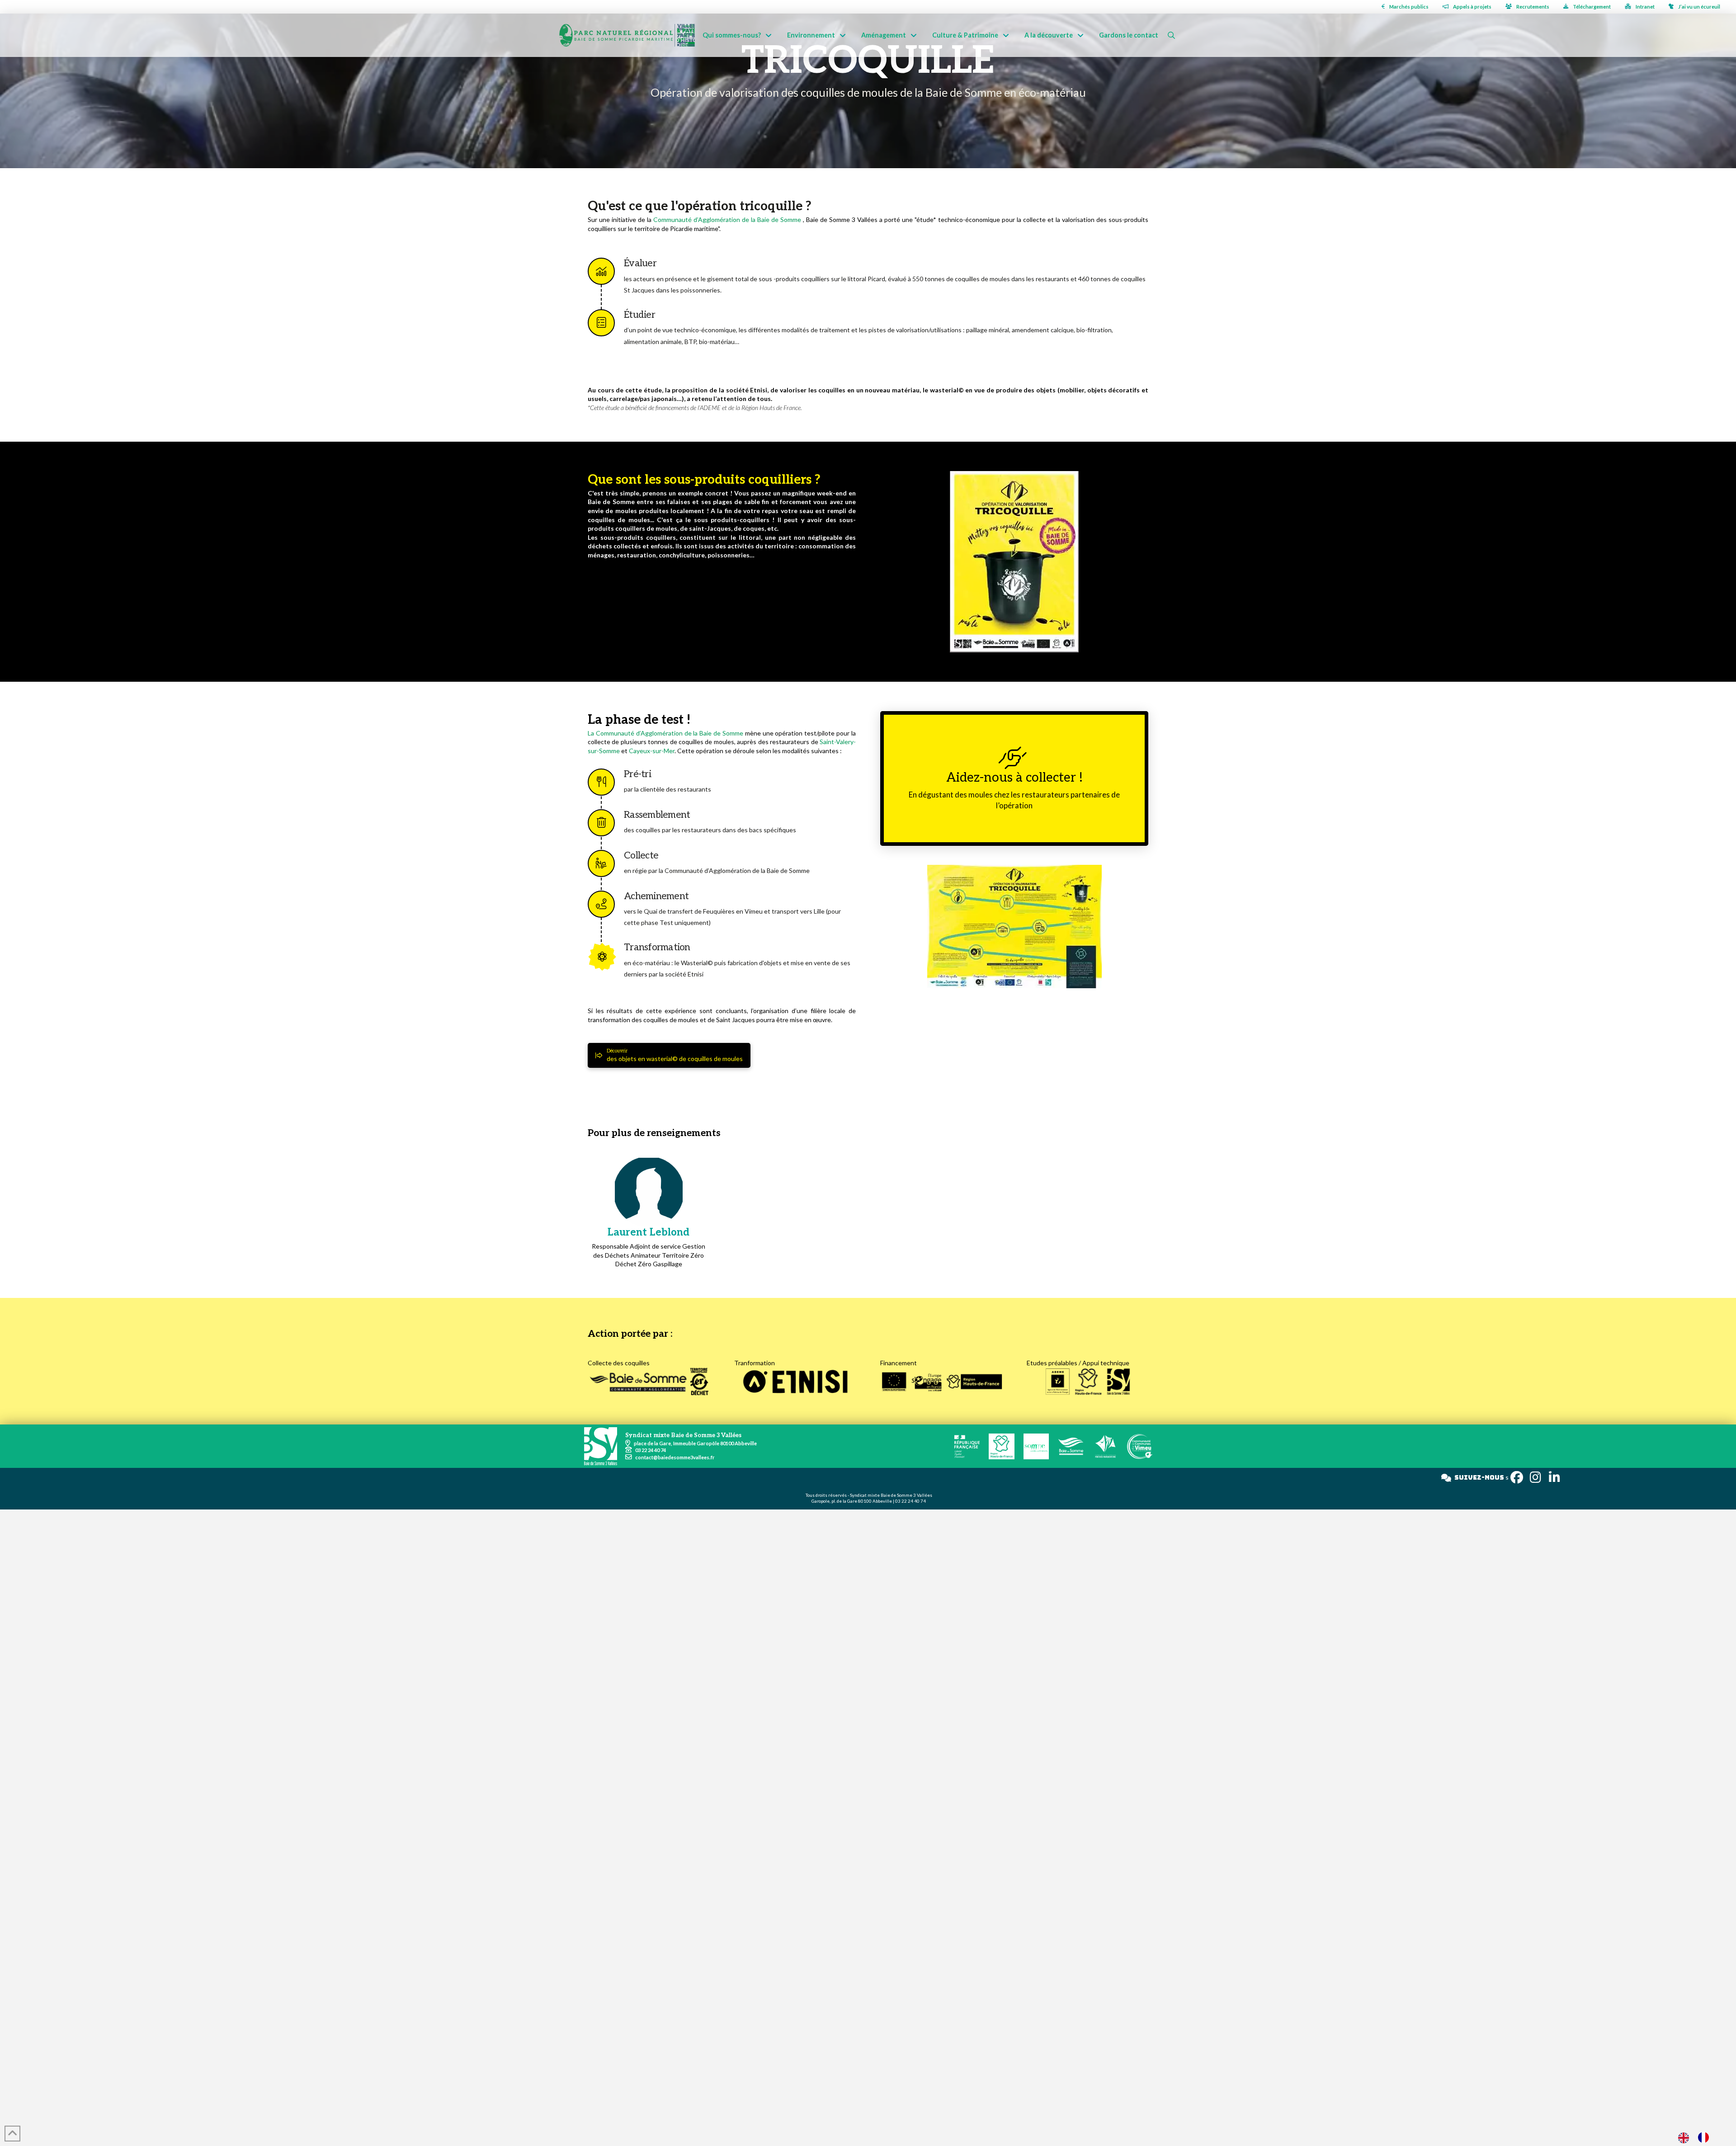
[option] (1706, 2137)
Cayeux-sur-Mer (652, 751)
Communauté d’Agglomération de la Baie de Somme (727, 219)
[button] (1171, 35)
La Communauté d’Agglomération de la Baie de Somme (665, 733)
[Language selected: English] (1698, 2137)
